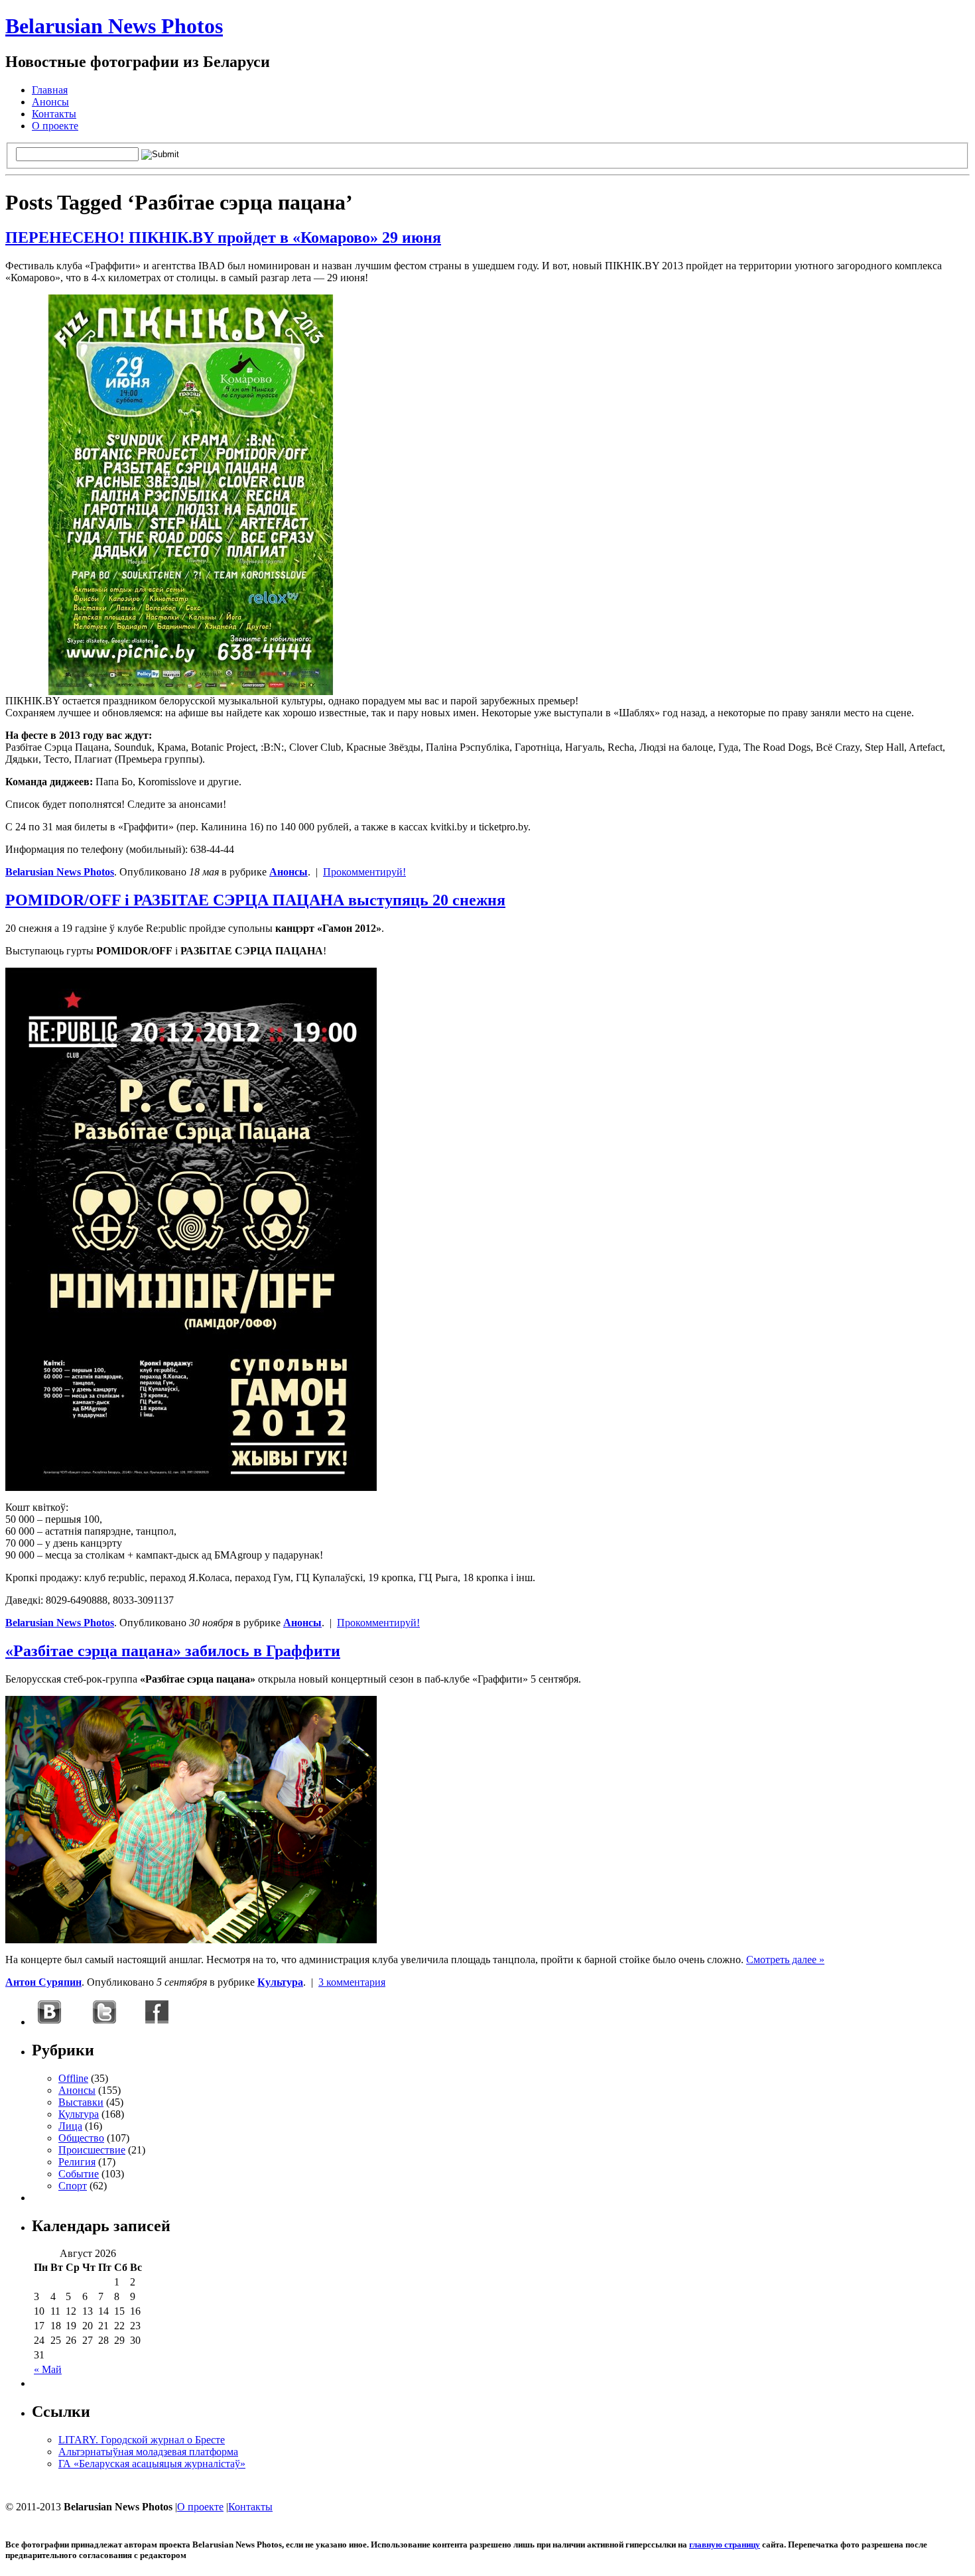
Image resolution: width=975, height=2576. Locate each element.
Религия (77, 2162)
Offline (73, 2078)
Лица (70, 2126)
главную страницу (725, 2544)
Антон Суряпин (43, 1982)
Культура (280, 1982)
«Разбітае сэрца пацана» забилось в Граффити (173, 1651)
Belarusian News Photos (114, 26)
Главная (50, 90)
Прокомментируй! (364, 872)
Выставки (81, 2102)
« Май (48, 2369)
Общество (81, 2138)
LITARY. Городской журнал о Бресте (142, 2440)
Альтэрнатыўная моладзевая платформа (148, 2452)
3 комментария (352, 1982)
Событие (79, 2174)
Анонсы (50, 102)
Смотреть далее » (785, 1960)
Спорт (73, 2186)
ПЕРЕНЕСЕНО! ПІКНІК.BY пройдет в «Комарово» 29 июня (223, 237)
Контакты (54, 114)
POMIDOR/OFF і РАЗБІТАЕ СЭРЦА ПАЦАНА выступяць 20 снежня (255, 900)
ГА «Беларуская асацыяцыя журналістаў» (152, 2464)
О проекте (55, 126)
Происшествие (92, 2150)
